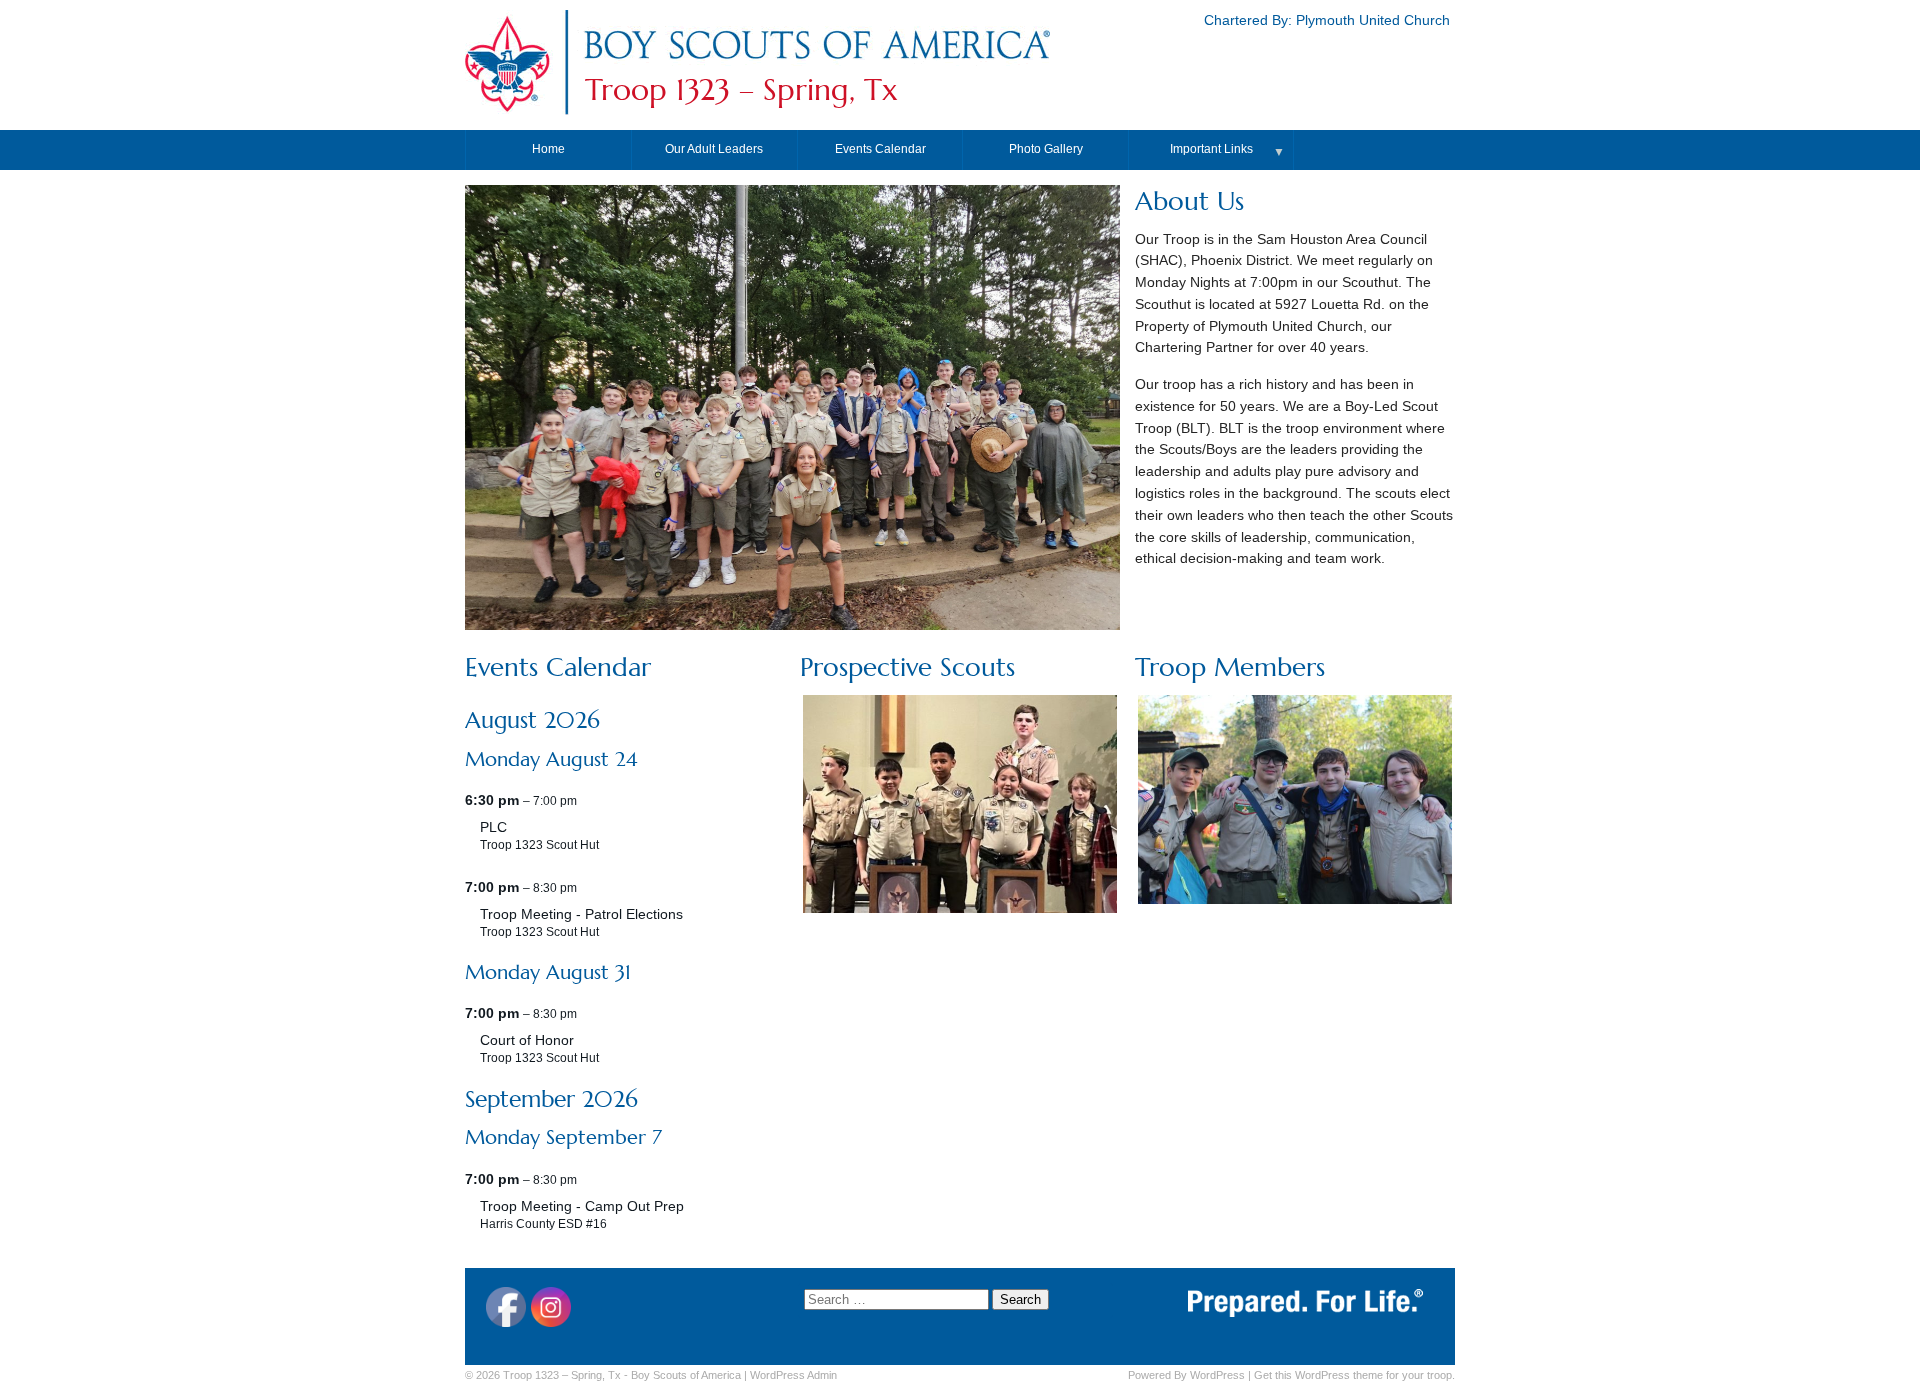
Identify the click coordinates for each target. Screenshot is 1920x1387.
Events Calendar (880, 149)
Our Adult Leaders (714, 149)
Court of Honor (527, 1040)
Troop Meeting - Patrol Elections (581, 914)
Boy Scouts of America (686, 1375)
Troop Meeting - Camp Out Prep (582, 1206)
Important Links (1211, 149)
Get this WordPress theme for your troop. (1354, 1375)
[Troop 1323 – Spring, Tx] (816, 63)
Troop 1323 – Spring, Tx (741, 90)
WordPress (1217, 1375)
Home (548, 149)
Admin (793, 1375)
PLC (493, 827)
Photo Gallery (1046, 149)
